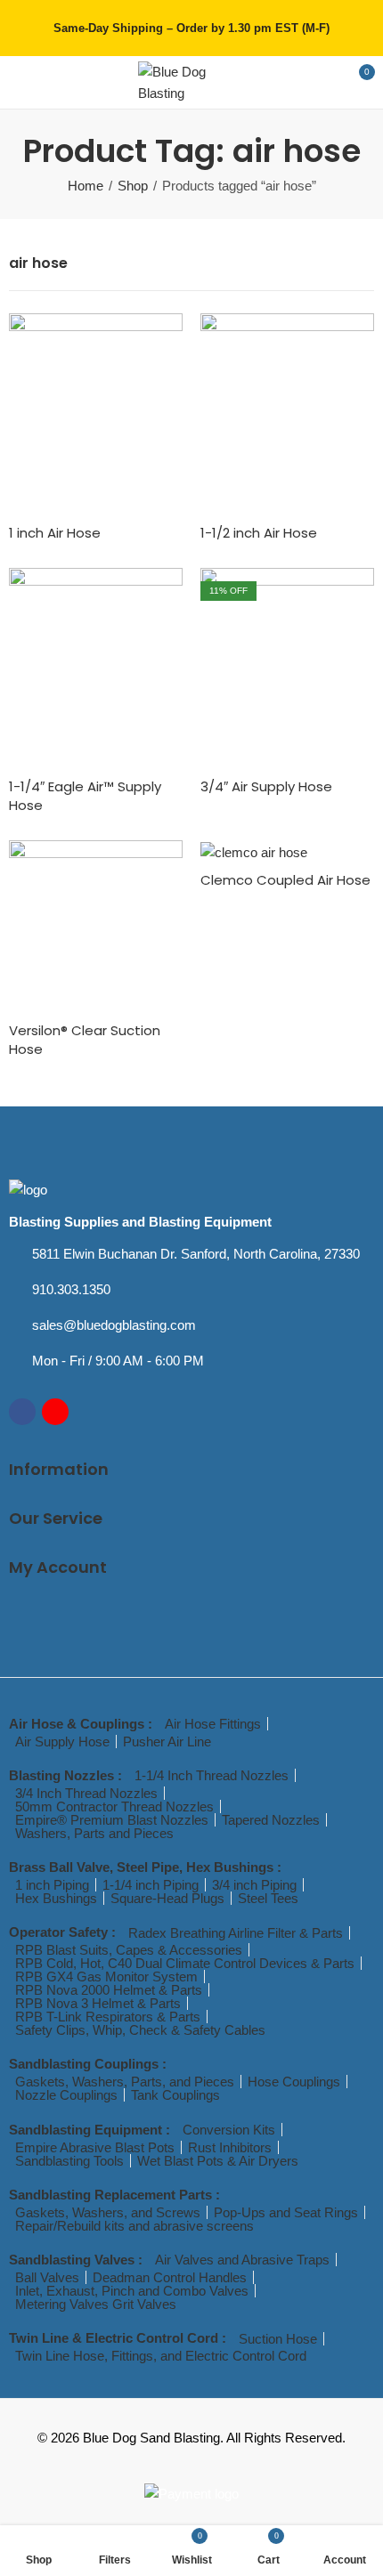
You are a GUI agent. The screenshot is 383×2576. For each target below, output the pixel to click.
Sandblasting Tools (69, 2161)
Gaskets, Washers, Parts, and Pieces (125, 2082)
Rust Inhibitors (230, 2147)
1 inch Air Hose (55, 533)
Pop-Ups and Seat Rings (286, 2212)
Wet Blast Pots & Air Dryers (218, 2161)
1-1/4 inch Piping (151, 1885)
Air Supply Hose (62, 1742)
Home (86, 186)
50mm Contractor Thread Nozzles (114, 1806)
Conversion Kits (229, 2130)
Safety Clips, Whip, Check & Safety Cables (140, 2030)
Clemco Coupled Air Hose (285, 880)
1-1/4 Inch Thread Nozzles (212, 1775)
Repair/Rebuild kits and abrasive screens (134, 2226)
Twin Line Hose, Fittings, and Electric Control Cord (161, 2356)
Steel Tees (268, 1898)
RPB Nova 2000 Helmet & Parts (109, 1990)
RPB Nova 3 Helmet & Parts (98, 2003)
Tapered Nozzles (271, 1820)
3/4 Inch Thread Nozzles (86, 1793)
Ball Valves (47, 2277)
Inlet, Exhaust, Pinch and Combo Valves (132, 2291)
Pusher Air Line (167, 1742)
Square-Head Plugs (167, 1898)
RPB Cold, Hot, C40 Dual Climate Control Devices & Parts (185, 1963)
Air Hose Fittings (213, 1724)
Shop (133, 186)
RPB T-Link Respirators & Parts (108, 2017)
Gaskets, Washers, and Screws (108, 2212)
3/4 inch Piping (254, 1885)
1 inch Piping (52, 1885)
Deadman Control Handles (170, 2277)
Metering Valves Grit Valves (96, 2304)
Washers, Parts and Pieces (94, 1833)
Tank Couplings (175, 2095)
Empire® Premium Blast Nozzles (112, 1820)
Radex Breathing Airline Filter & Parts (236, 1933)
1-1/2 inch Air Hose (259, 533)
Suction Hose (278, 2339)
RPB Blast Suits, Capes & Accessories (129, 1950)
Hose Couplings (294, 2082)
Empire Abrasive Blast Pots (95, 2147)
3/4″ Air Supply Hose (266, 786)
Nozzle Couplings (66, 2095)
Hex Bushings (56, 1898)
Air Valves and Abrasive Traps (242, 2260)
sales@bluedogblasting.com (114, 1325)
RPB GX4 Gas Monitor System (106, 1977)
